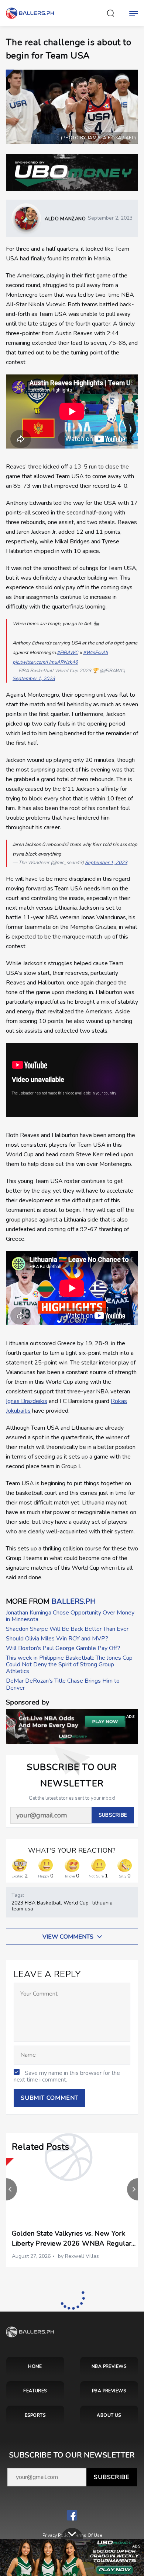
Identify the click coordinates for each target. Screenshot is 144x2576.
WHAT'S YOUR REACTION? (72, 1851)
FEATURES (35, 2391)
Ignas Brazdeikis (27, 1401)
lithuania (102, 1903)
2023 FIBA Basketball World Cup (50, 1903)
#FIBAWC (68, 653)
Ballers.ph (73, 1601)
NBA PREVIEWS (109, 2366)
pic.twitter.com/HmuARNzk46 (45, 662)
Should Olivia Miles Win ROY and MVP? (57, 1639)
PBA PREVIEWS (109, 2391)
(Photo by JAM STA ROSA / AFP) (99, 138)
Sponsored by (28, 1702)
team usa (22, 1909)
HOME (35, 2366)
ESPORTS (35, 2415)
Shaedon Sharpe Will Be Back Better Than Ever (67, 1629)
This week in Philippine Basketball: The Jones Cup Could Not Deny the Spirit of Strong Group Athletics (69, 1665)
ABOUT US (109, 2415)
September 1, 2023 (34, 679)
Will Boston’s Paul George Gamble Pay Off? (63, 1648)
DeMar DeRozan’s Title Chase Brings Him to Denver (63, 1684)
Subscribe (112, 2477)
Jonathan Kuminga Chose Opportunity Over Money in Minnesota (70, 1616)
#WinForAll (96, 653)
